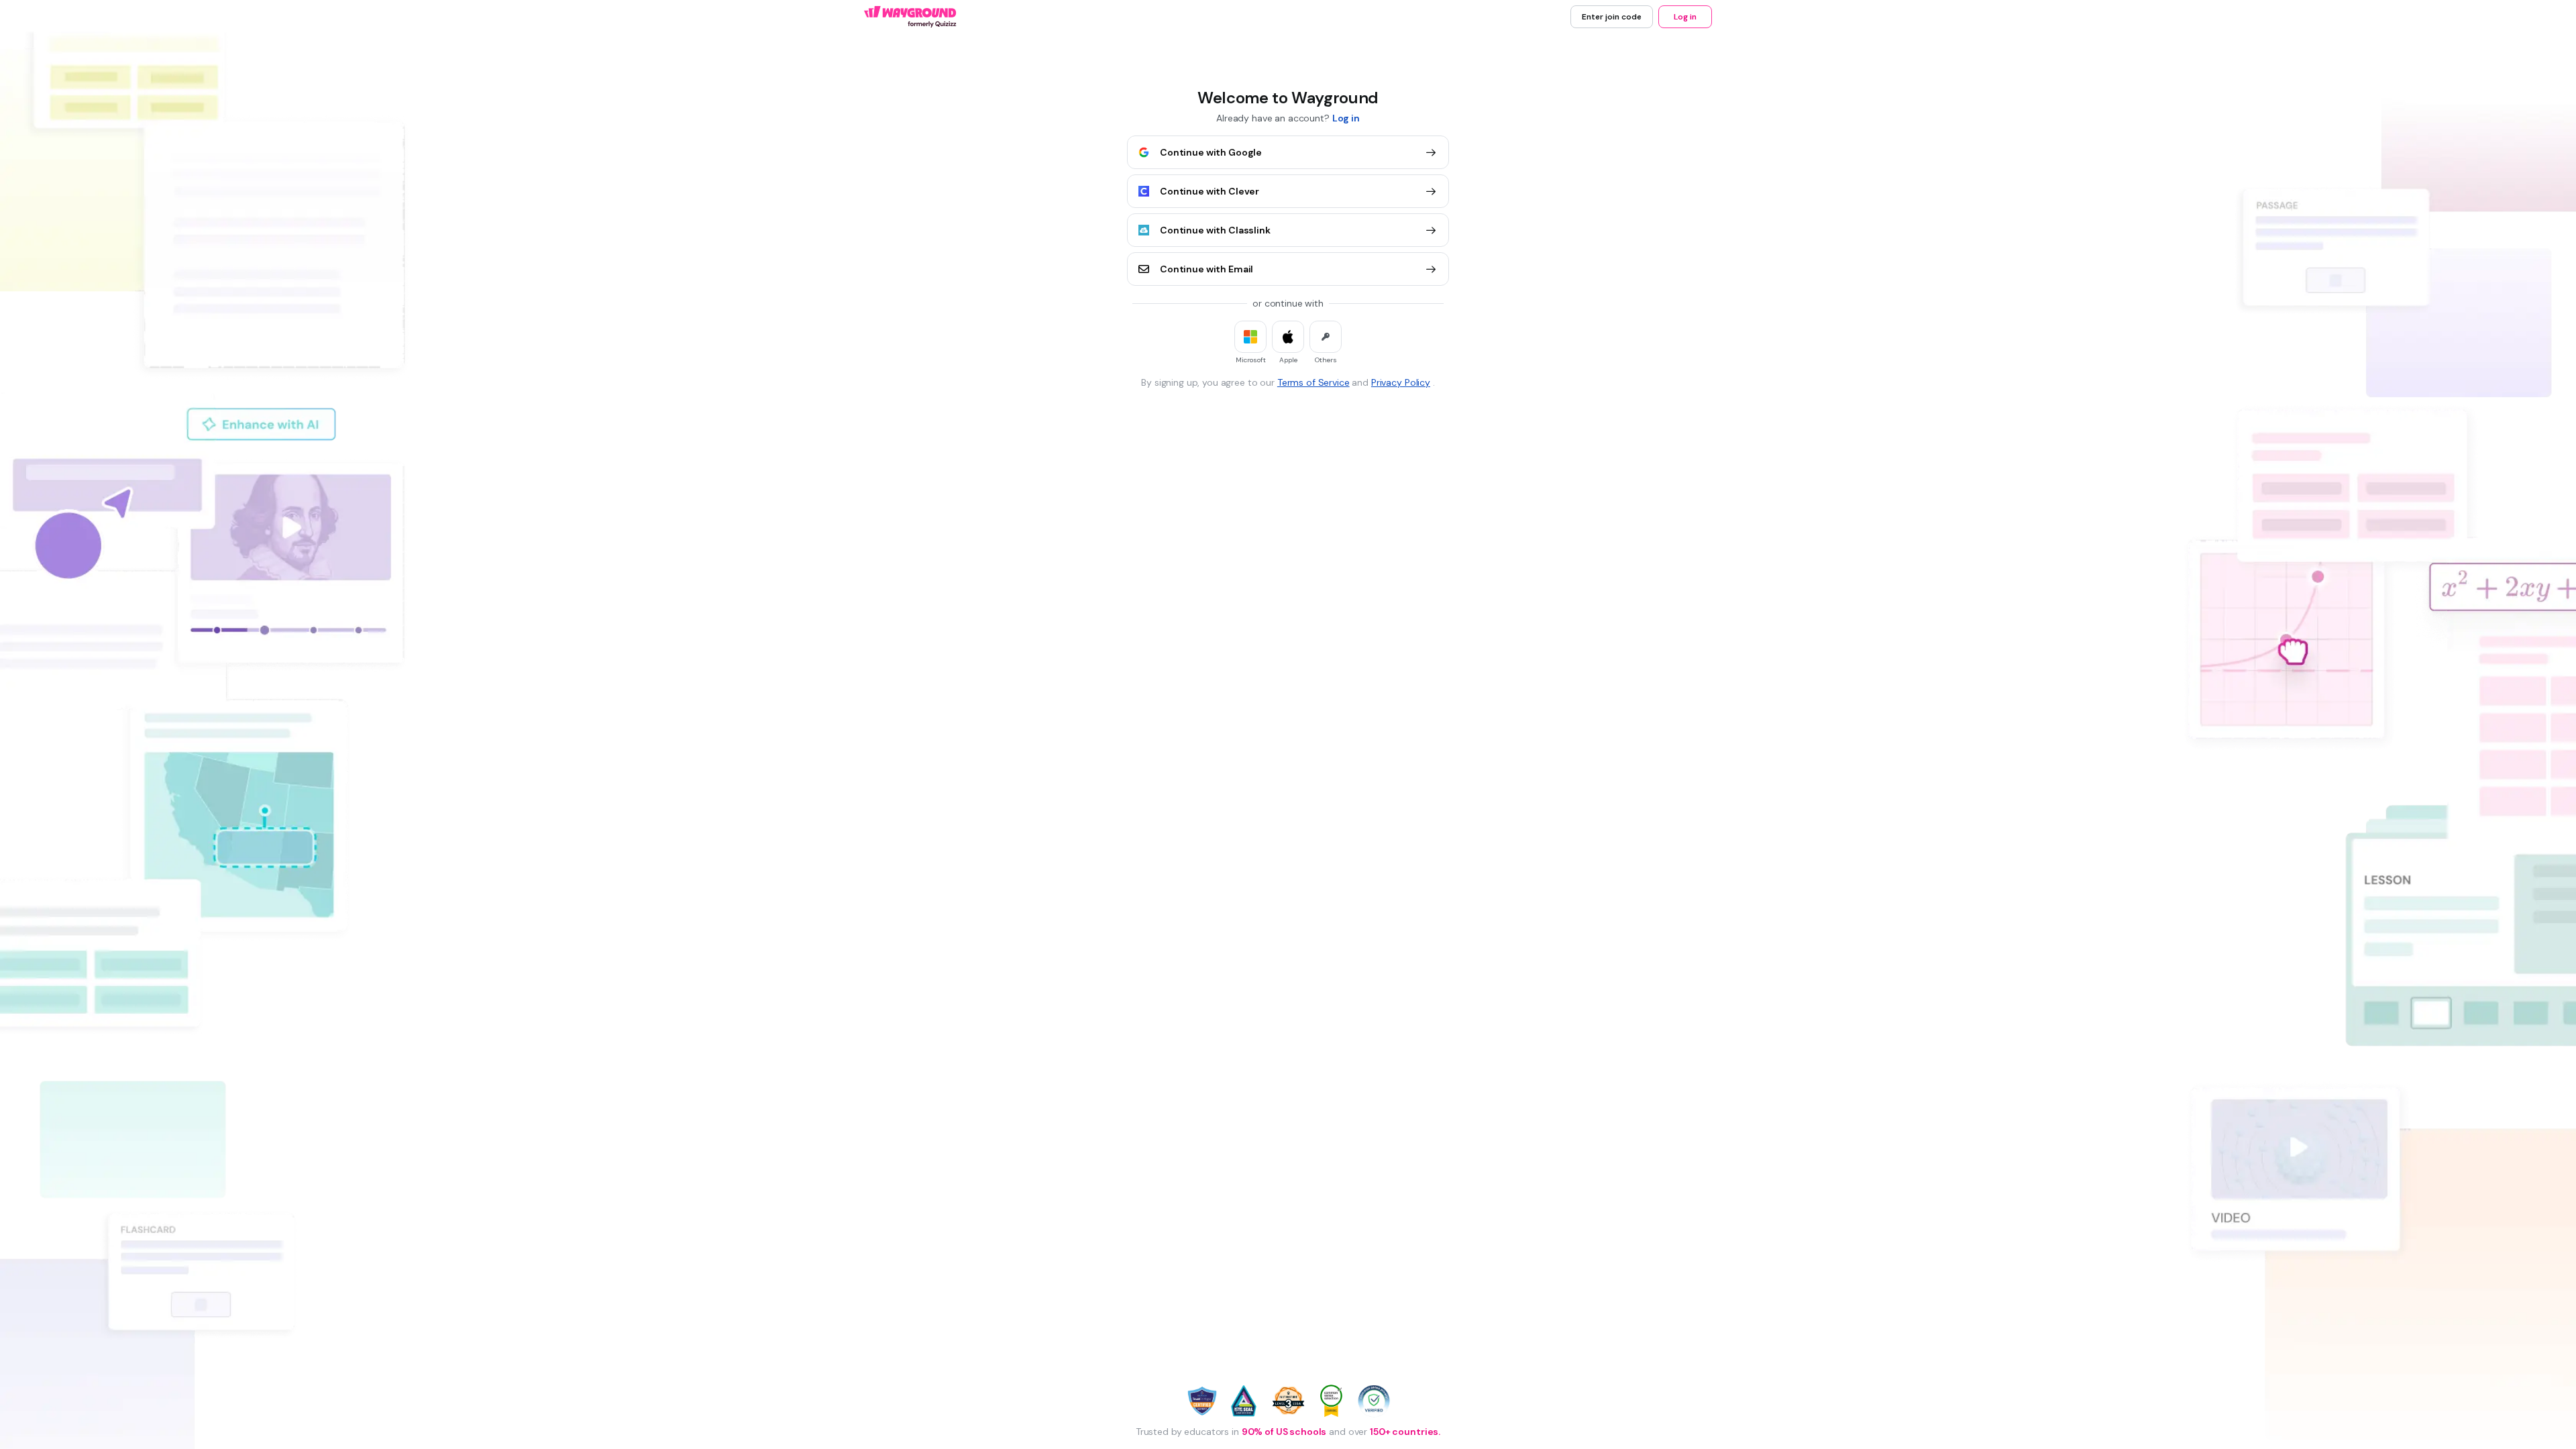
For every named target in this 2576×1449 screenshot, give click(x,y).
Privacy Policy (1401, 382)
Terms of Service (1313, 382)
